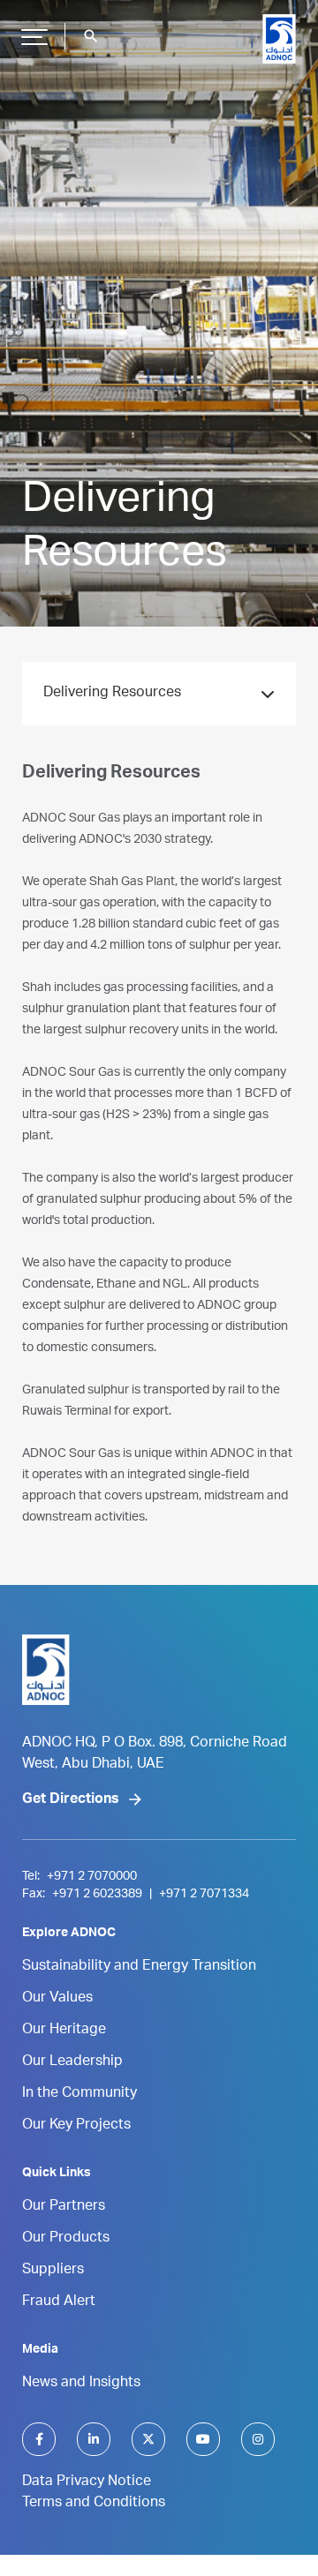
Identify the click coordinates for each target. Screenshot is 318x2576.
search (91, 36)
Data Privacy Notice (87, 2482)
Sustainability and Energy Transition (139, 1967)
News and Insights (81, 2384)
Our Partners (64, 2207)
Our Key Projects (76, 2126)
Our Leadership (72, 2062)
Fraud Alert (59, 2302)
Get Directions (71, 1800)
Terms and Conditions (94, 2504)
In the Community (79, 2094)
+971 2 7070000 (92, 1877)
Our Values (57, 1999)
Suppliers (53, 2271)
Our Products (66, 2239)
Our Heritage (64, 2031)
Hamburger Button (34, 36)
